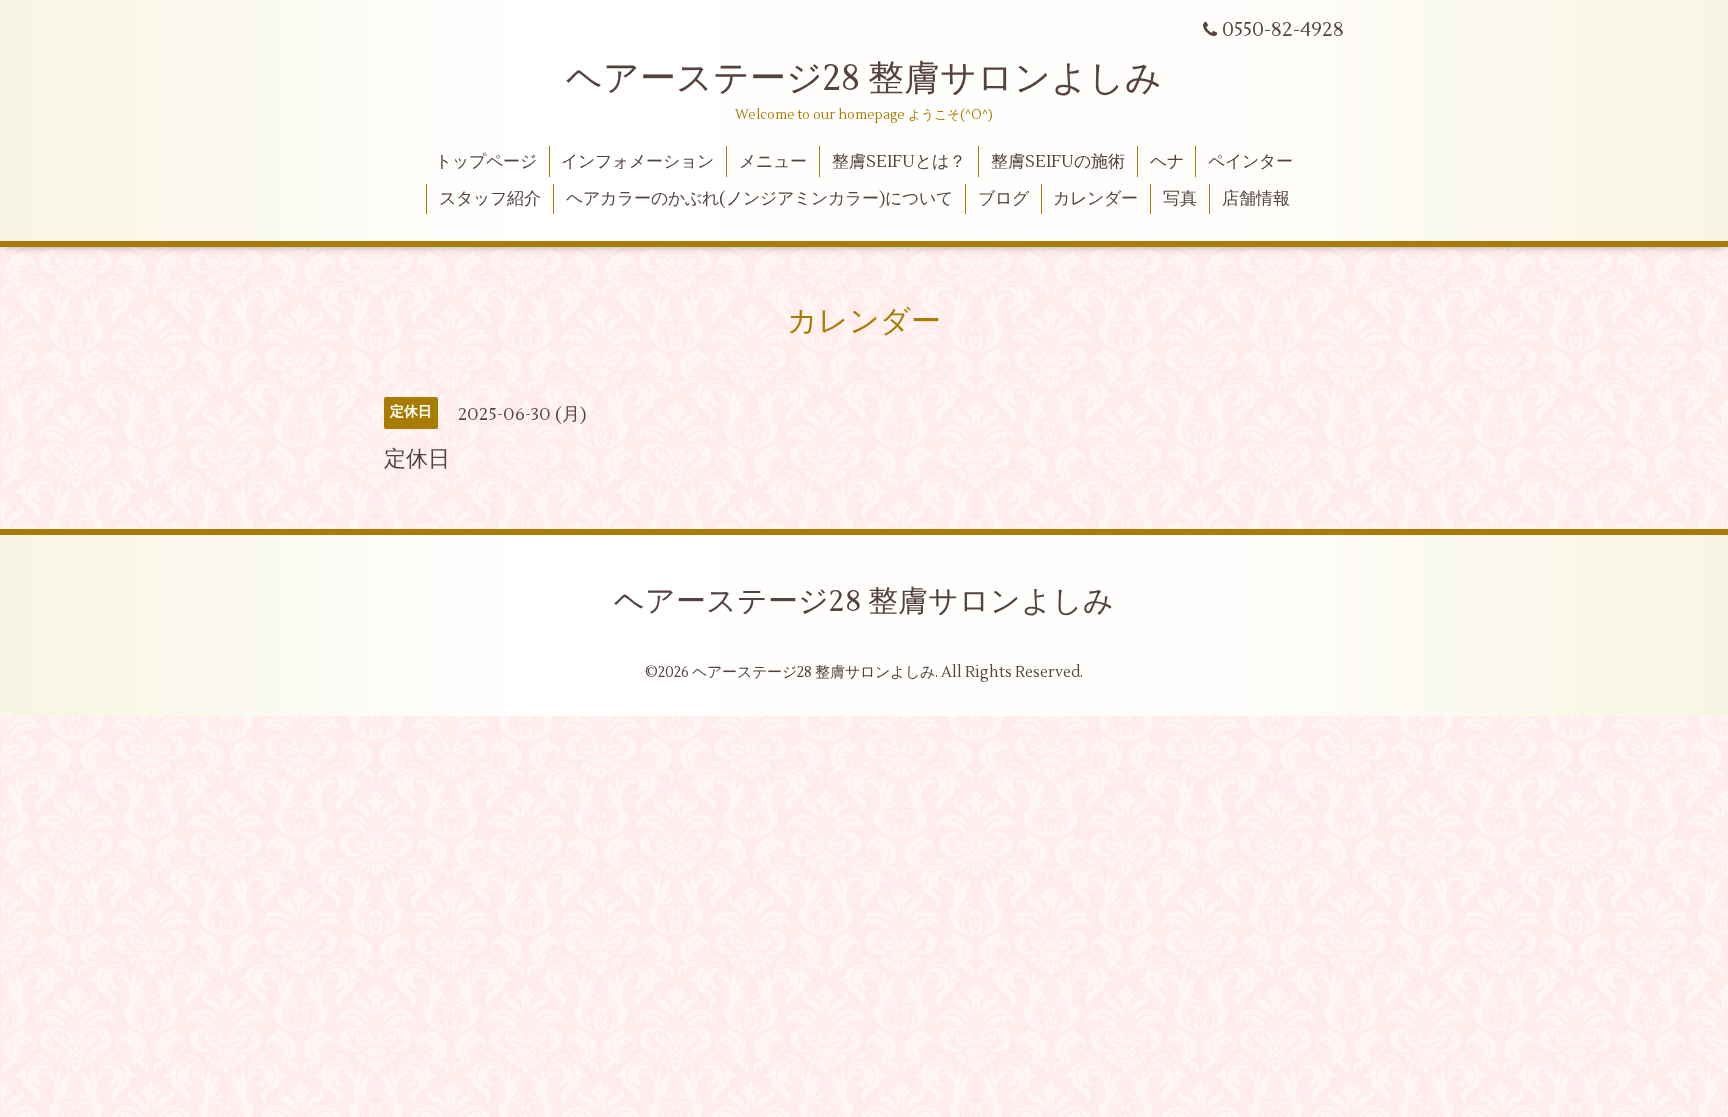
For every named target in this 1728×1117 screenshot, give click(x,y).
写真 (1180, 199)
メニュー (773, 162)
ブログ (1003, 199)
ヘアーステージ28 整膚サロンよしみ (864, 79)
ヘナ (1167, 162)
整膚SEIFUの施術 (1058, 162)
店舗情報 (1256, 199)
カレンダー (1095, 199)
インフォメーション (637, 162)
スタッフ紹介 (490, 199)
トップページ (486, 162)
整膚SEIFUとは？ (899, 162)
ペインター (1250, 162)
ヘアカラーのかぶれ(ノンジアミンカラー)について (759, 199)
